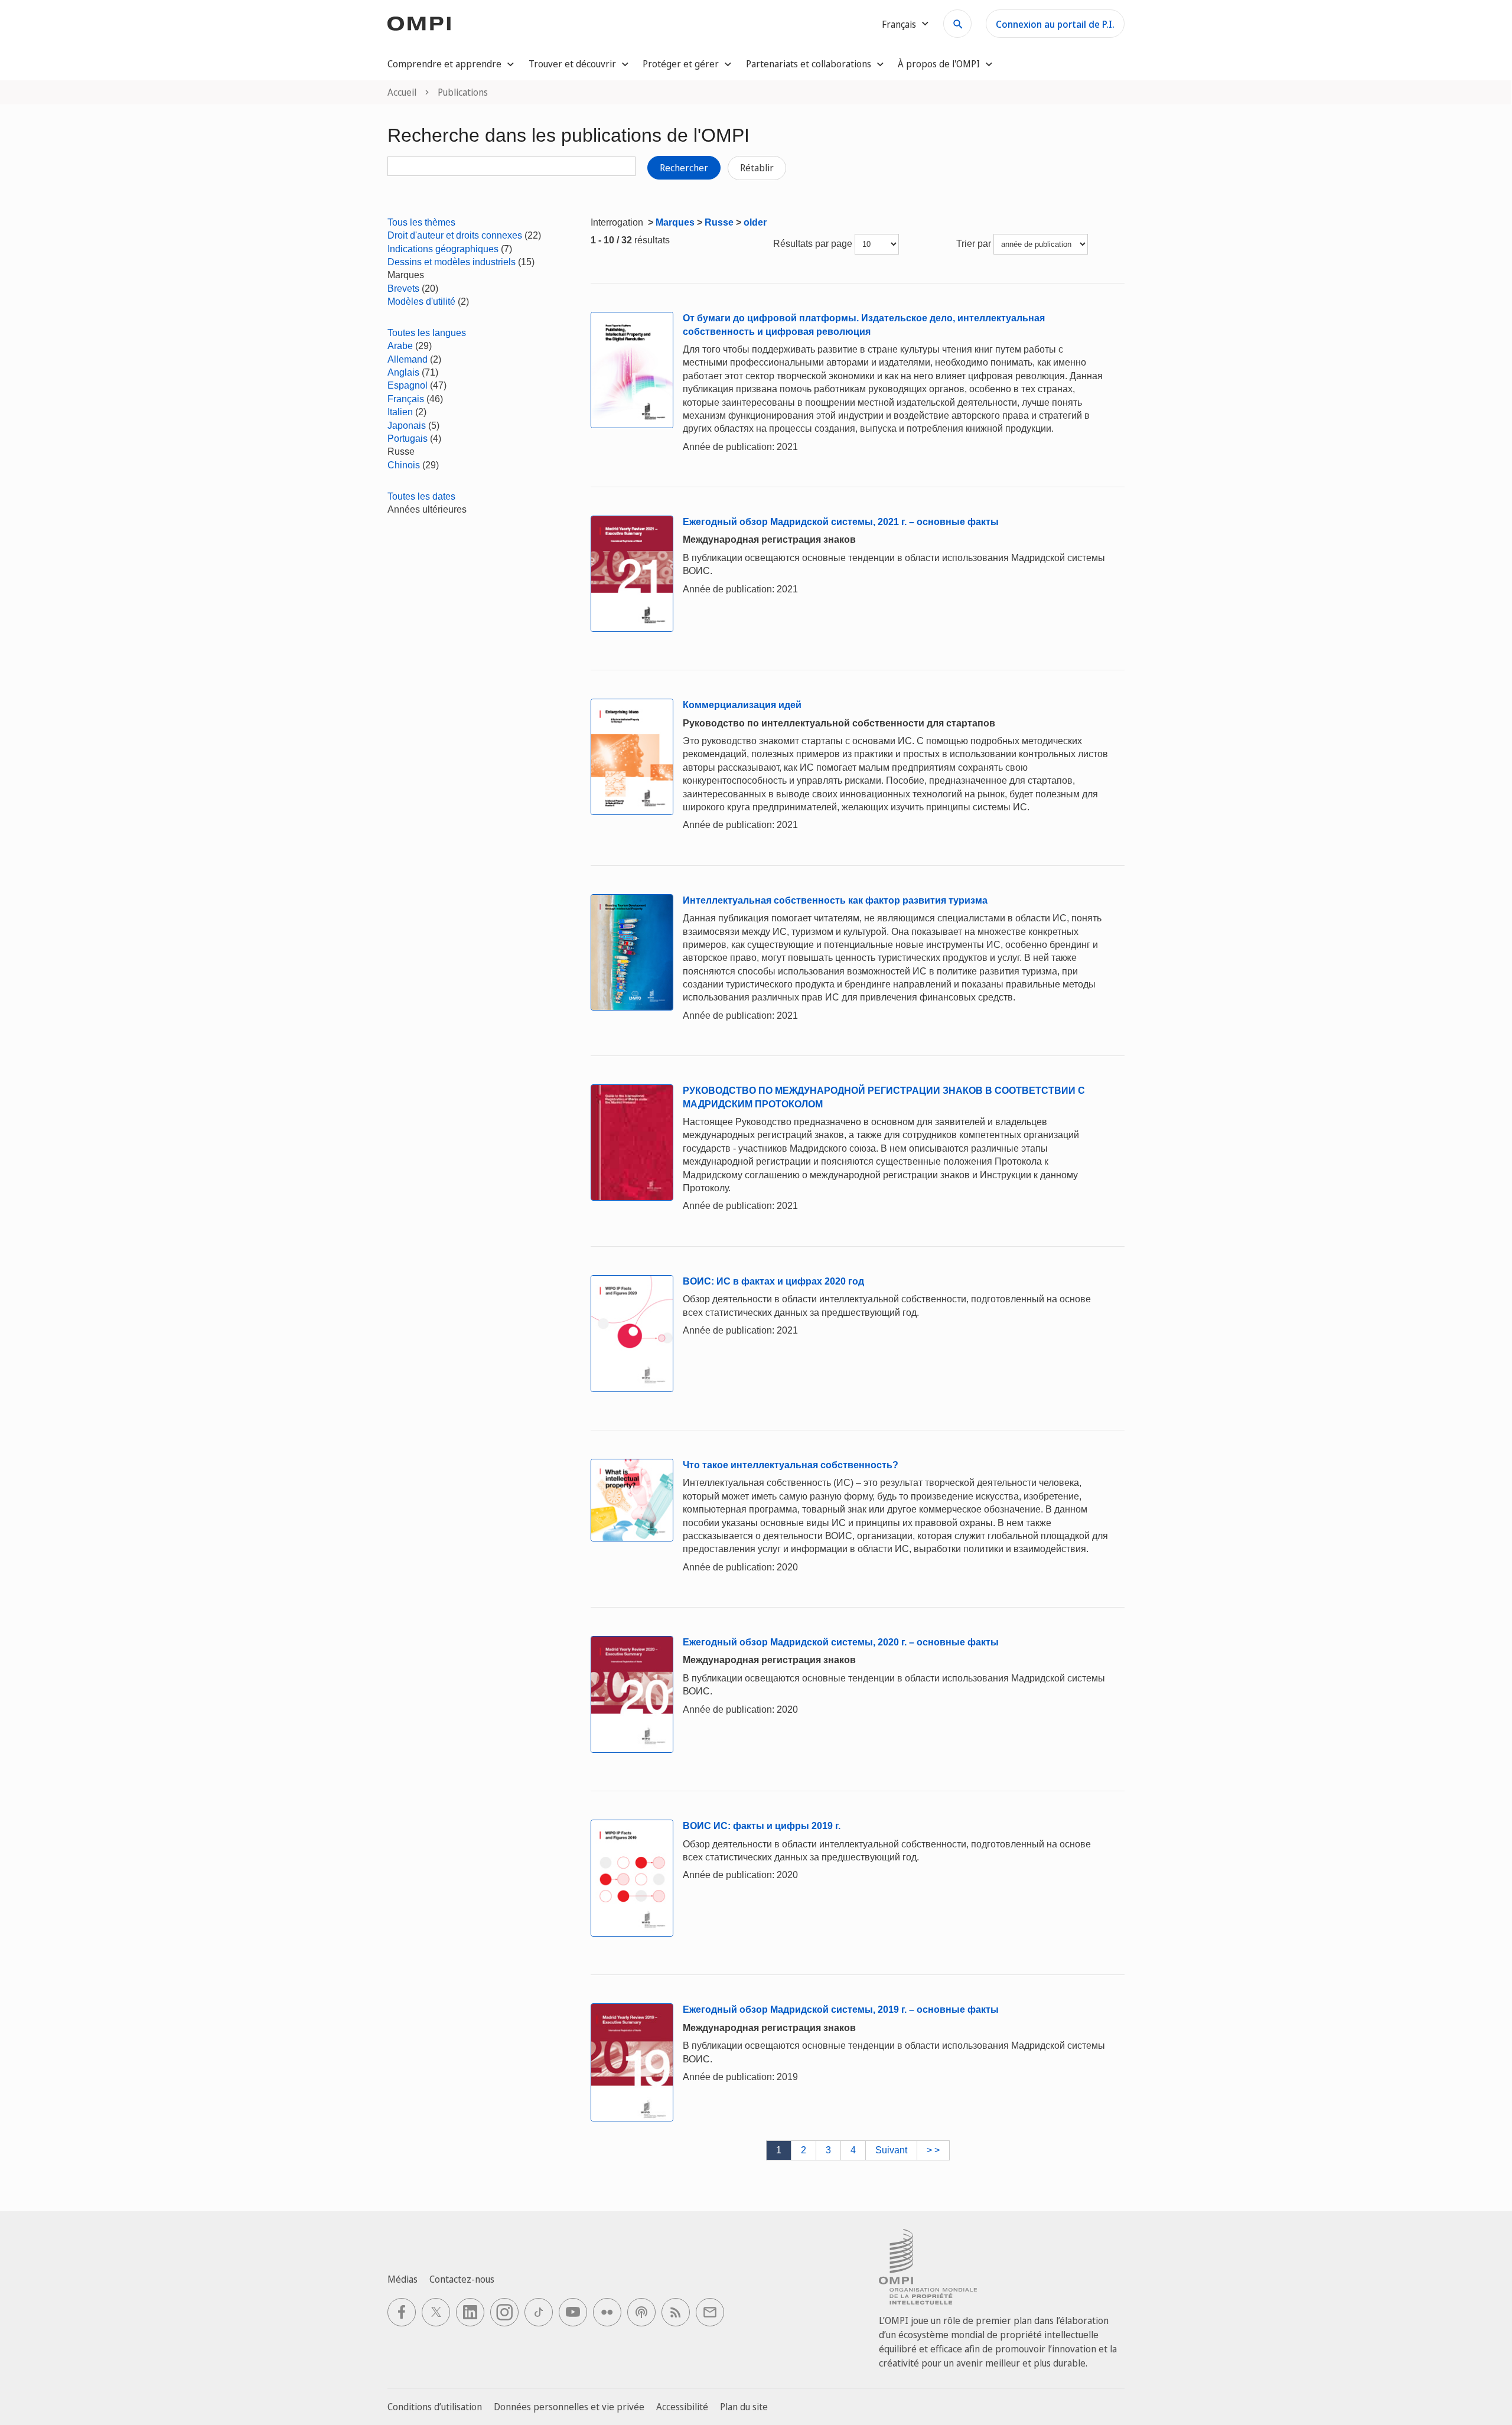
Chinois (404, 465)
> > (933, 2150)
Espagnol (408, 385)
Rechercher (684, 168)
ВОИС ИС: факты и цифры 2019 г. (762, 1826)
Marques (675, 222)
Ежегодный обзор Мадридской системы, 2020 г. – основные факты (841, 1642)
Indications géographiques (443, 249)
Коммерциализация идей (742, 705)
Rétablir (757, 168)
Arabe (400, 346)
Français (406, 399)
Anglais (403, 372)
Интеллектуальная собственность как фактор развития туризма (835, 900)
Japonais (407, 426)
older (755, 222)
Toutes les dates (421, 496)
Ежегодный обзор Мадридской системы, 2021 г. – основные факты (841, 522)
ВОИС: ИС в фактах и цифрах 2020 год (773, 1281)
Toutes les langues (427, 333)
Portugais (408, 439)
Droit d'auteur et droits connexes (455, 235)
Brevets (403, 289)
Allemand (408, 359)
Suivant (891, 2150)
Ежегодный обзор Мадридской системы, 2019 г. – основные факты (841, 2010)
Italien (400, 412)
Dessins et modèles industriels (452, 262)
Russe (719, 222)
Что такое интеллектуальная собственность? (791, 1465)
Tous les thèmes (421, 222)
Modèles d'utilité (421, 302)
